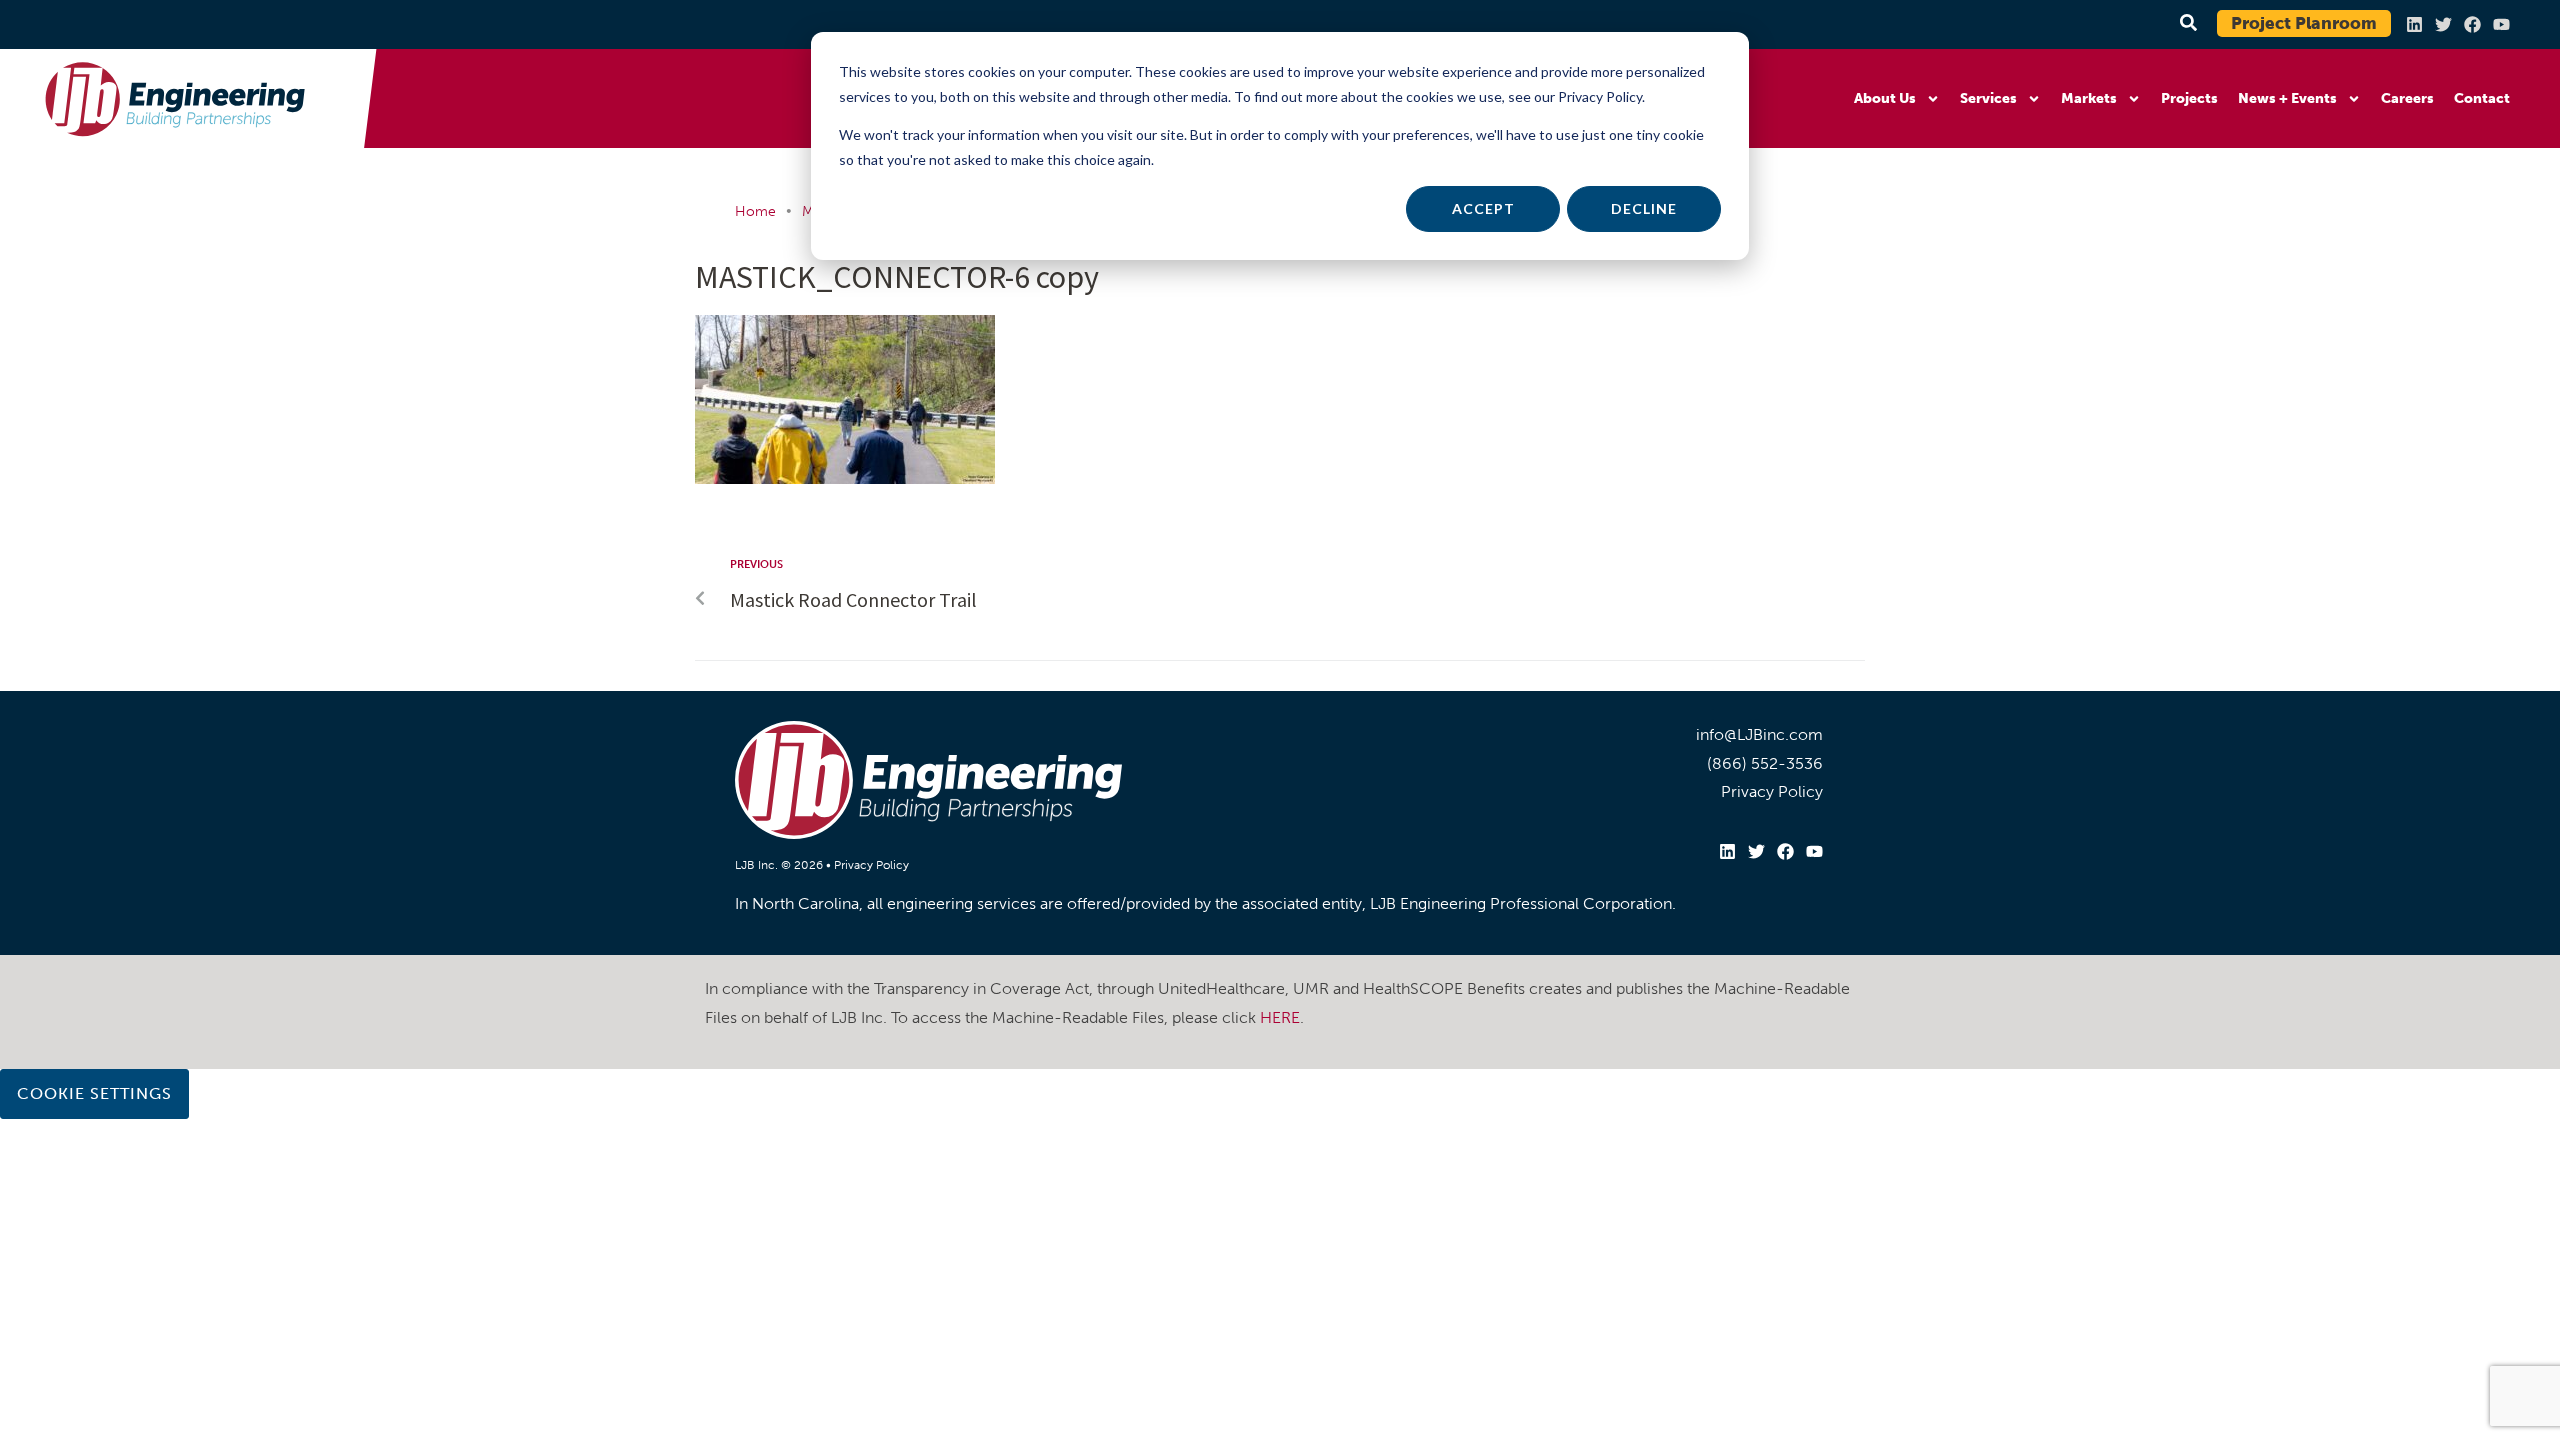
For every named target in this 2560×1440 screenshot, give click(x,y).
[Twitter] (2443, 24)
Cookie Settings (94, 1093)
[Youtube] (2501, 24)
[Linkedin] (2414, 24)
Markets (2089, 98)
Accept (1483, 208)
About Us (1885, 98)
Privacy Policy (871, 865)
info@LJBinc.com (1759, 734)
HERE (1280, 1017)
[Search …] (2185, 24)
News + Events (2287, 98)
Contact (2482, 98)
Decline (1644, 208)
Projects (2189, 98)
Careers (2407, 98)
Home (755, 211)
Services (1988, 98)
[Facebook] (2472, 24)
